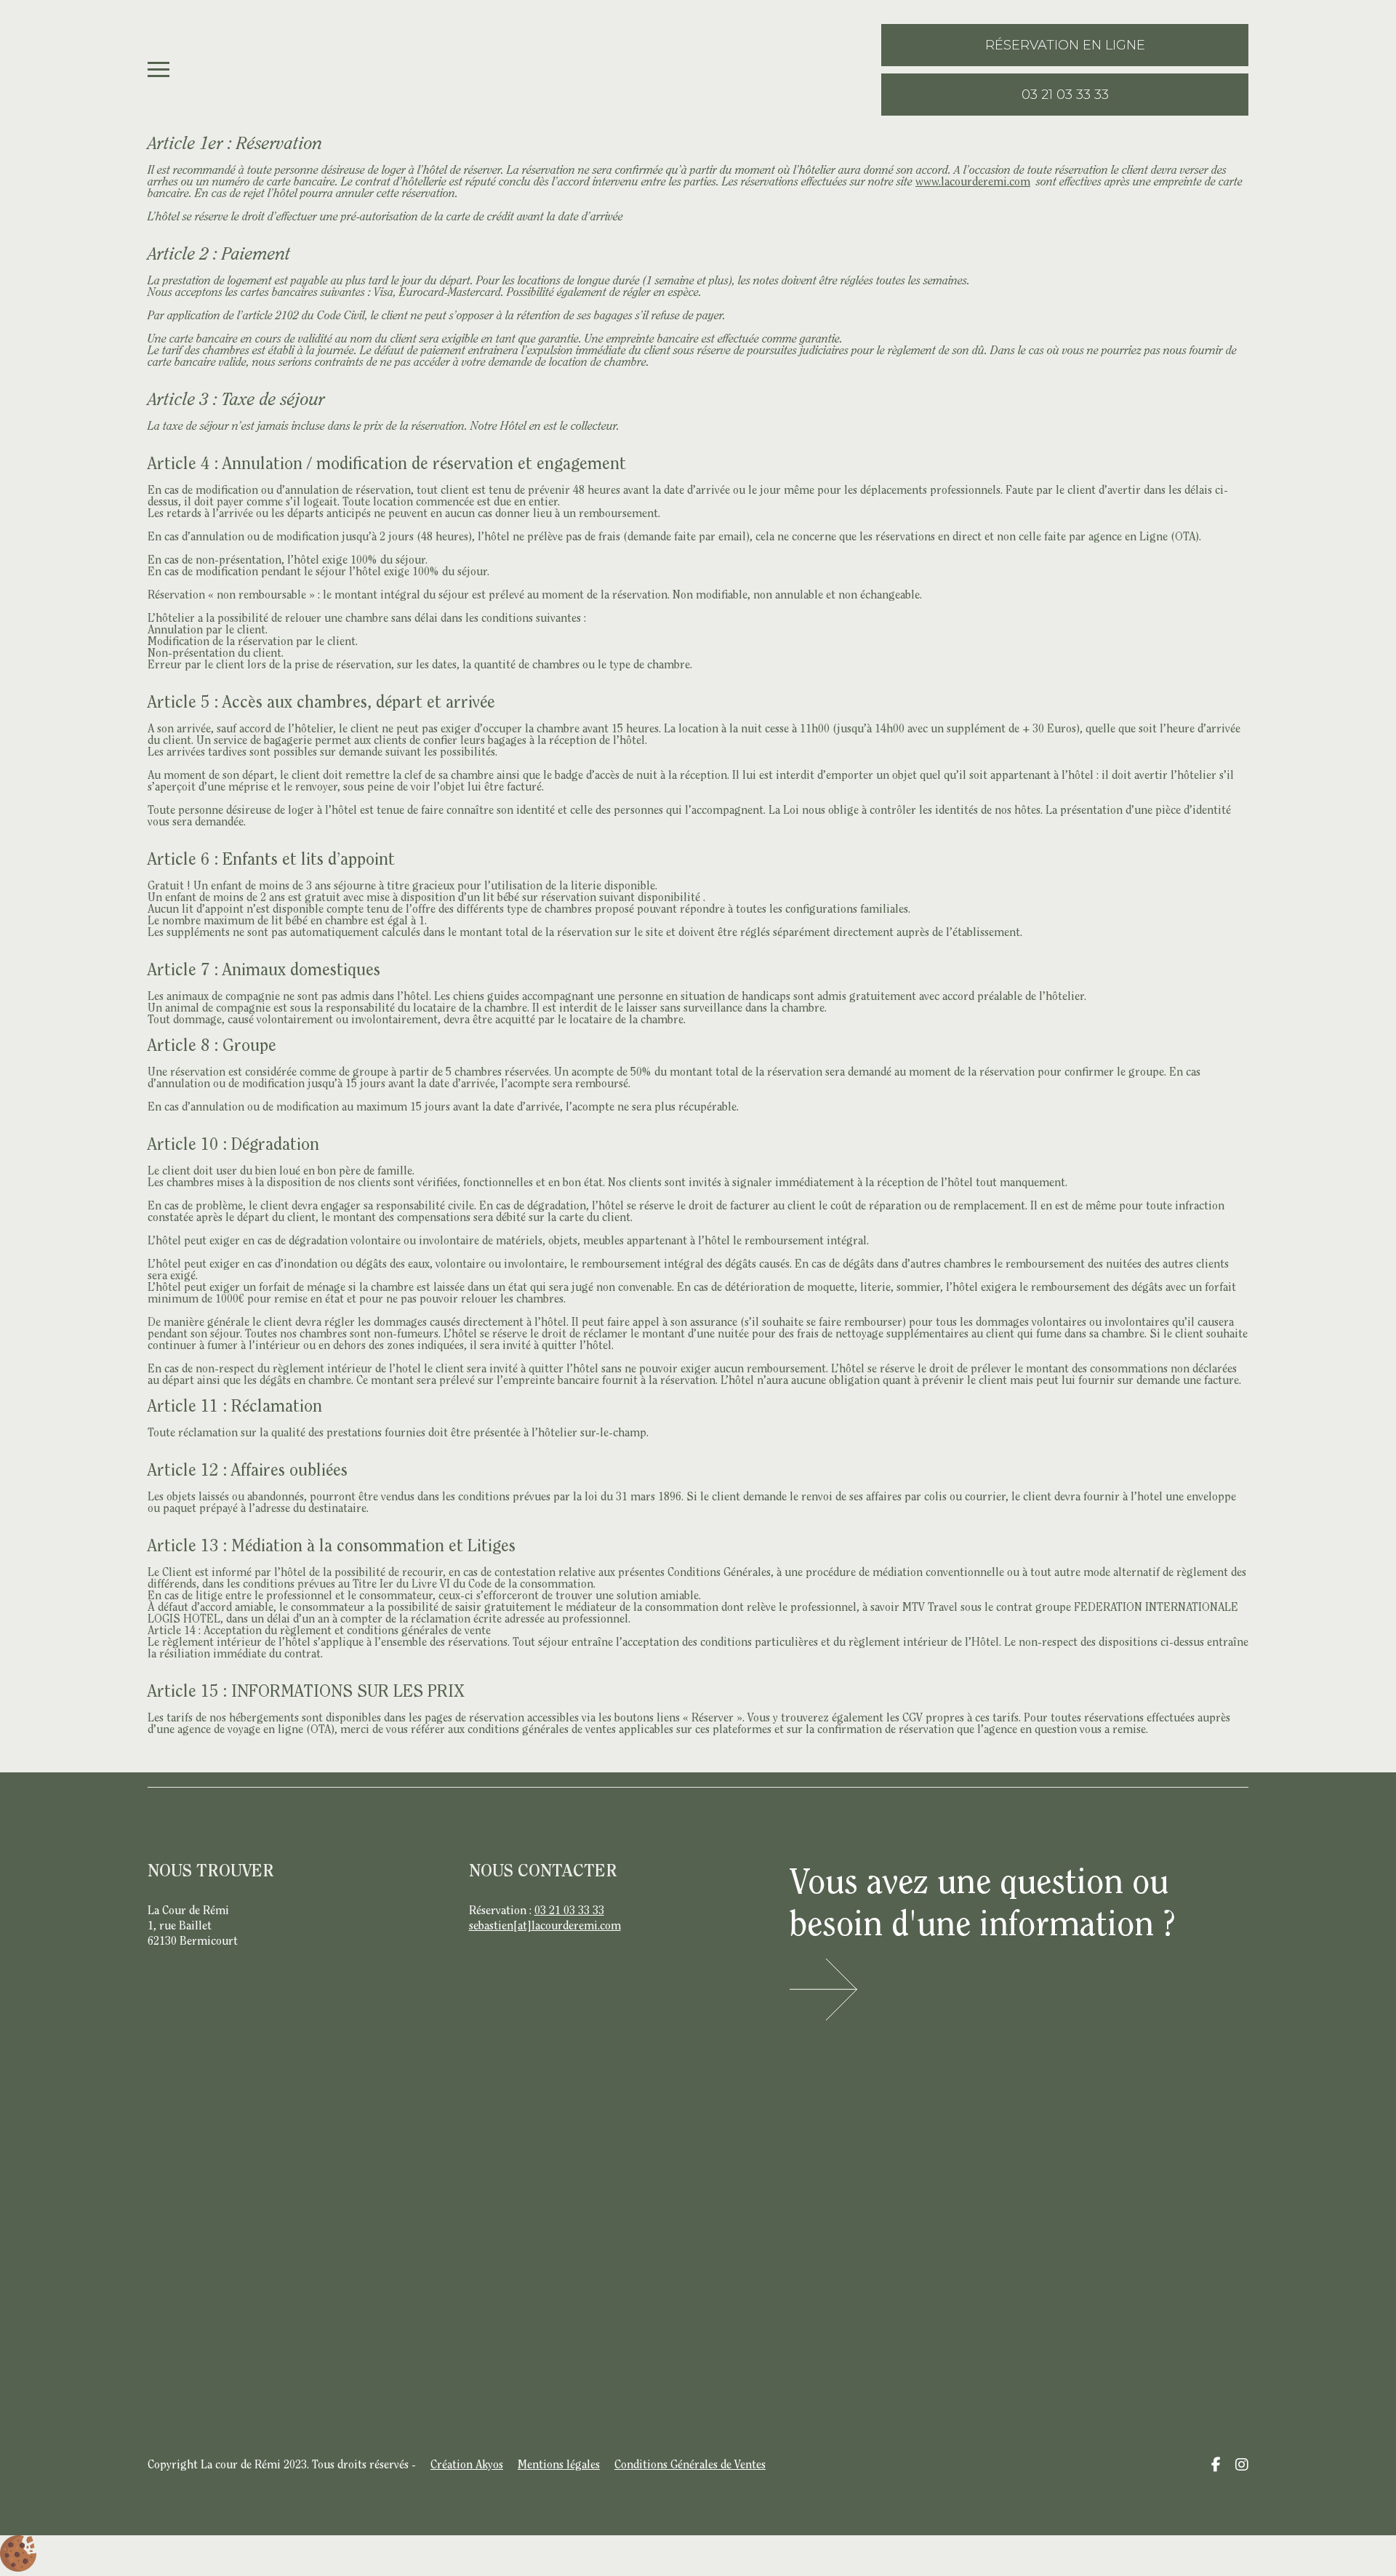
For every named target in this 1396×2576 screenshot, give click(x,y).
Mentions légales (559, 2465)
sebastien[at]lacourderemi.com (545, 1927)
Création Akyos (467, 2465)
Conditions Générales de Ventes (690, 2465)
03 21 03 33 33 (569, 1911)
